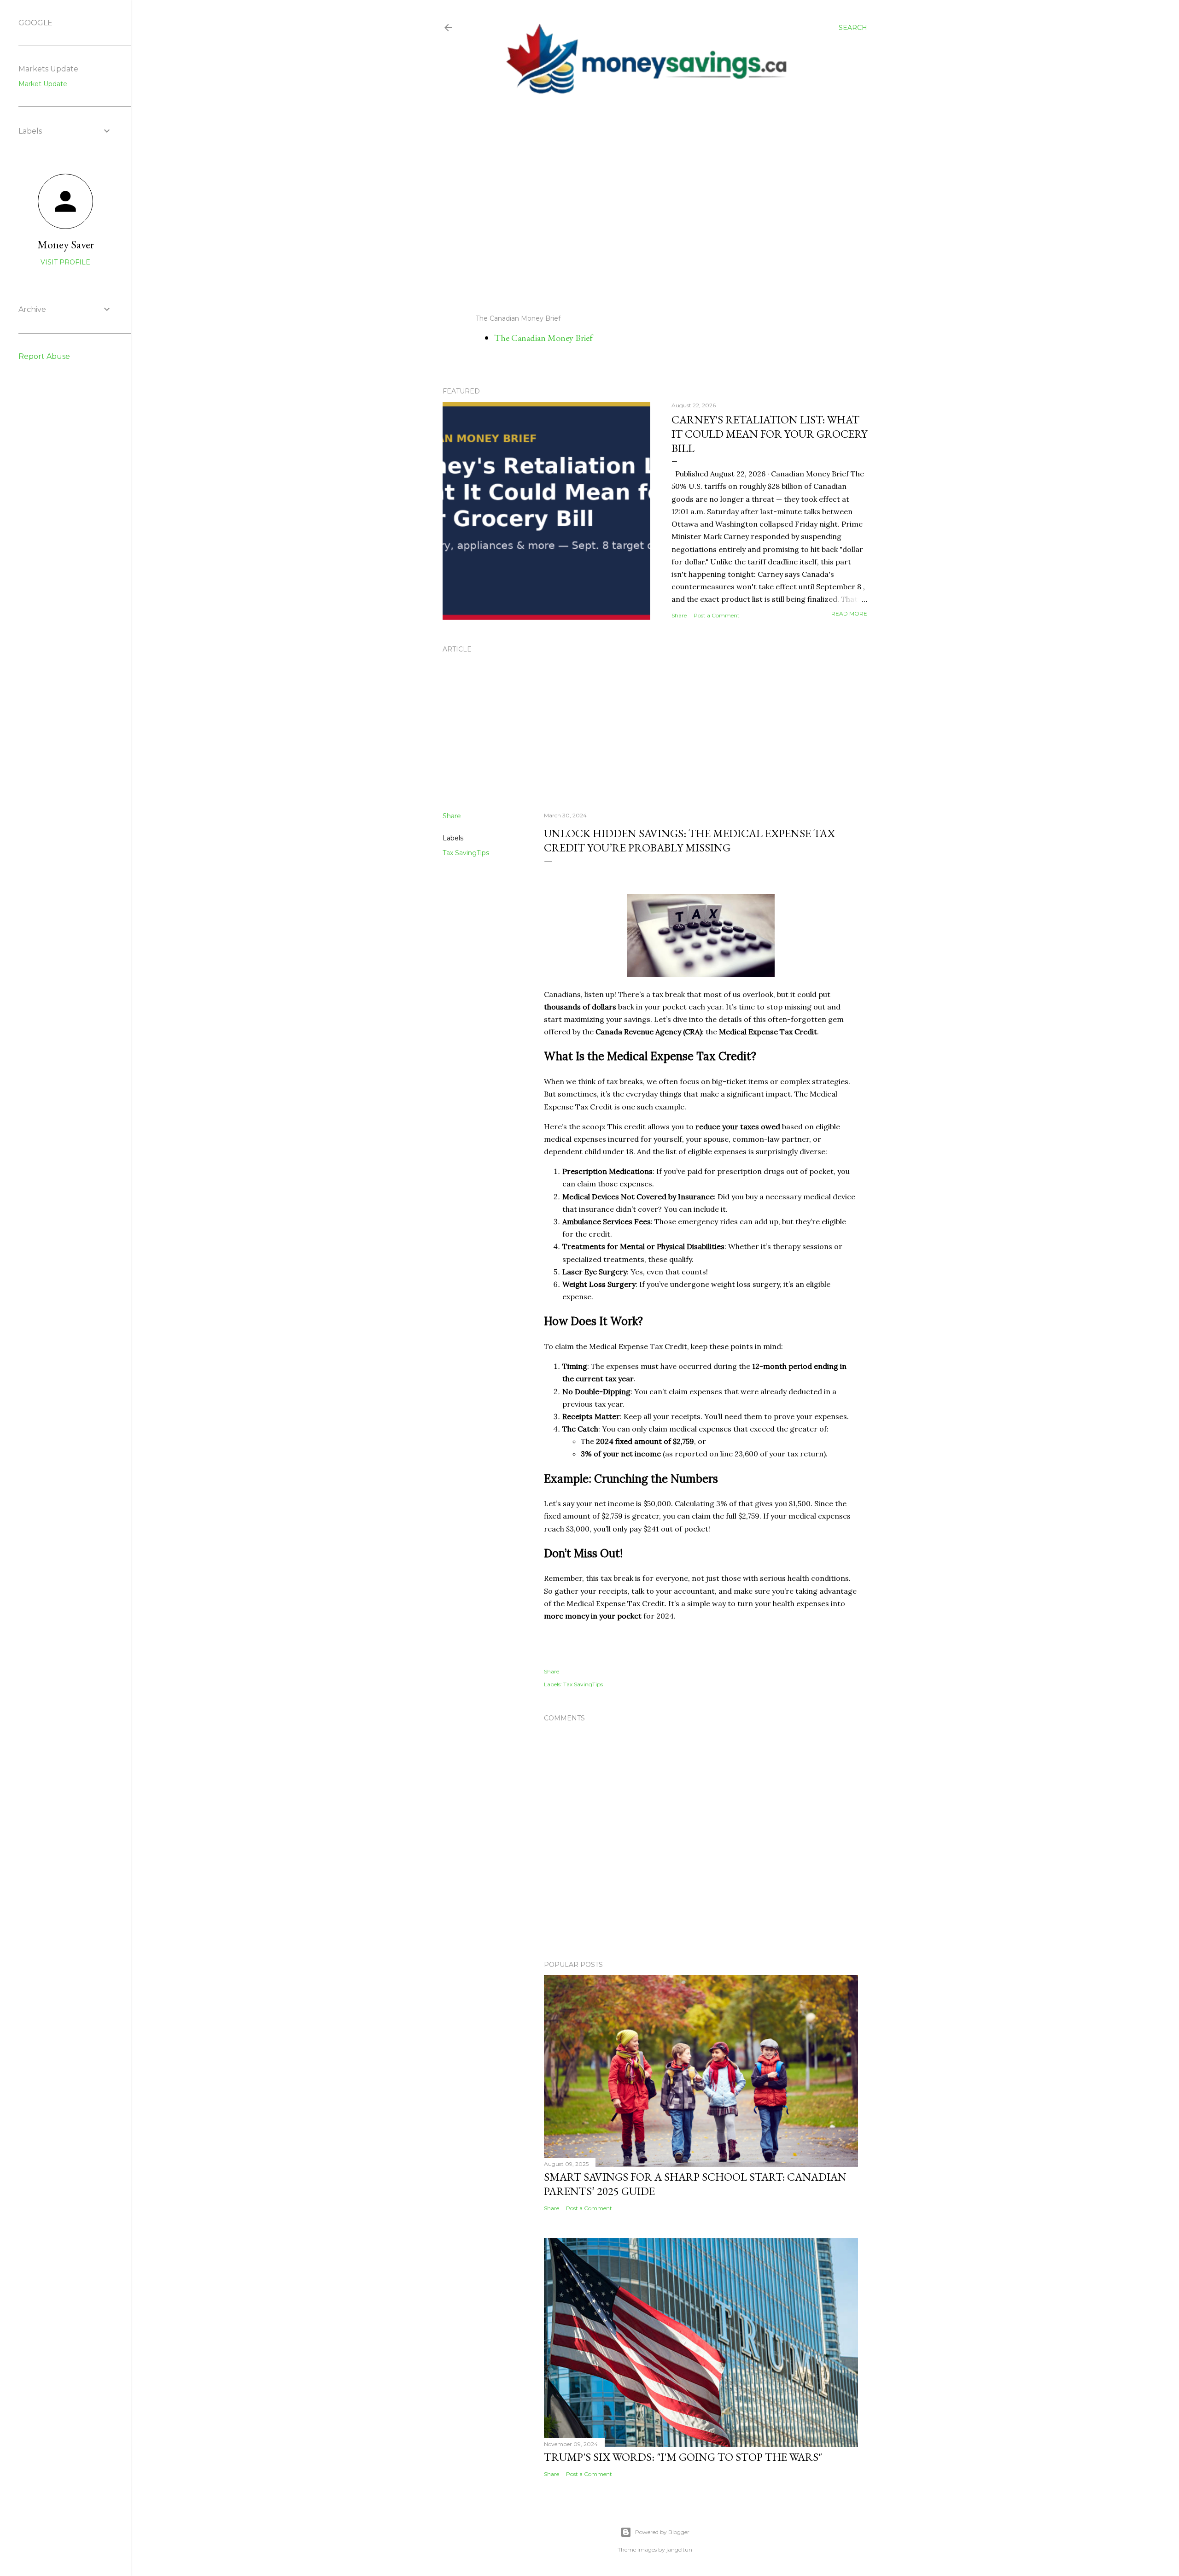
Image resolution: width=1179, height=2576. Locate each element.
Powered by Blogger (662, 2532)
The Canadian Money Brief (543, 338)
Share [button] (679, 615)
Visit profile (65, 262)
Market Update (43, 84)
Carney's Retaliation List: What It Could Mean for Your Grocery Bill (769, 434)
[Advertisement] (647, 205)
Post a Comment (717, 615)
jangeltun (679, 2550)
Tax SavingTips (466, 853)
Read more (849, 613)
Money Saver (66, 244)
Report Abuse (44, 356)
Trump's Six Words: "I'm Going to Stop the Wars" (683, 2457)
